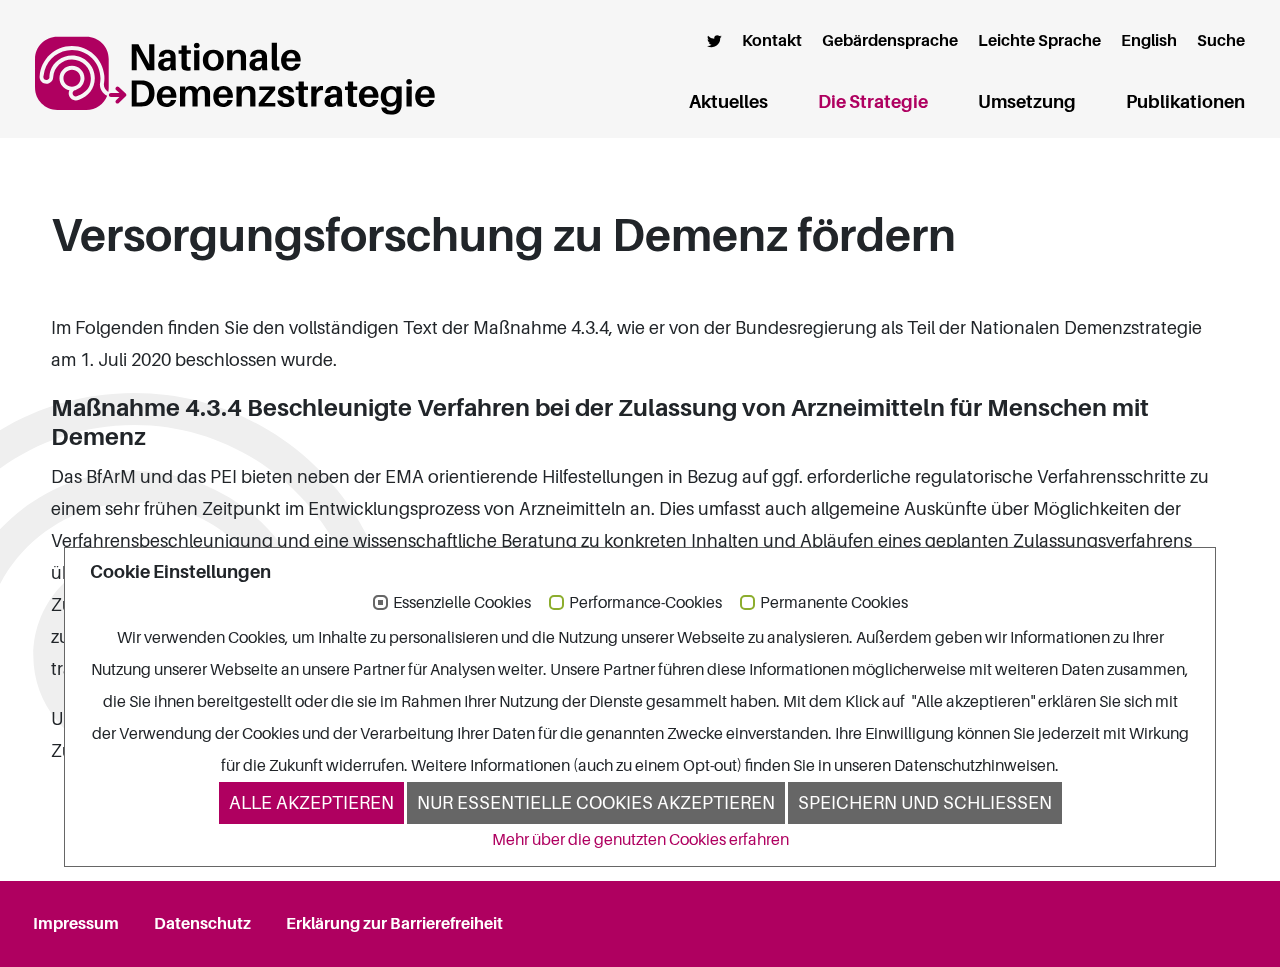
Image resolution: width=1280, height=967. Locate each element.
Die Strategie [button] (873, 102)
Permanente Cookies (834, 603)
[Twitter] (714, 41)
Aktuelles (728, 102)
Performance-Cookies (645, 603)
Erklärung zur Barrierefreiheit (394, 924)
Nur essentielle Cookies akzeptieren (596, 803)
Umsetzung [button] (1027, 102)
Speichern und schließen (925, 803)
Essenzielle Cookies (462, 603)
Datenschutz (202, 924)
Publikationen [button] (1185, 102)
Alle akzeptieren (311, 803)
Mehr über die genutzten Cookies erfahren (640, 840)
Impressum (76, 924)
